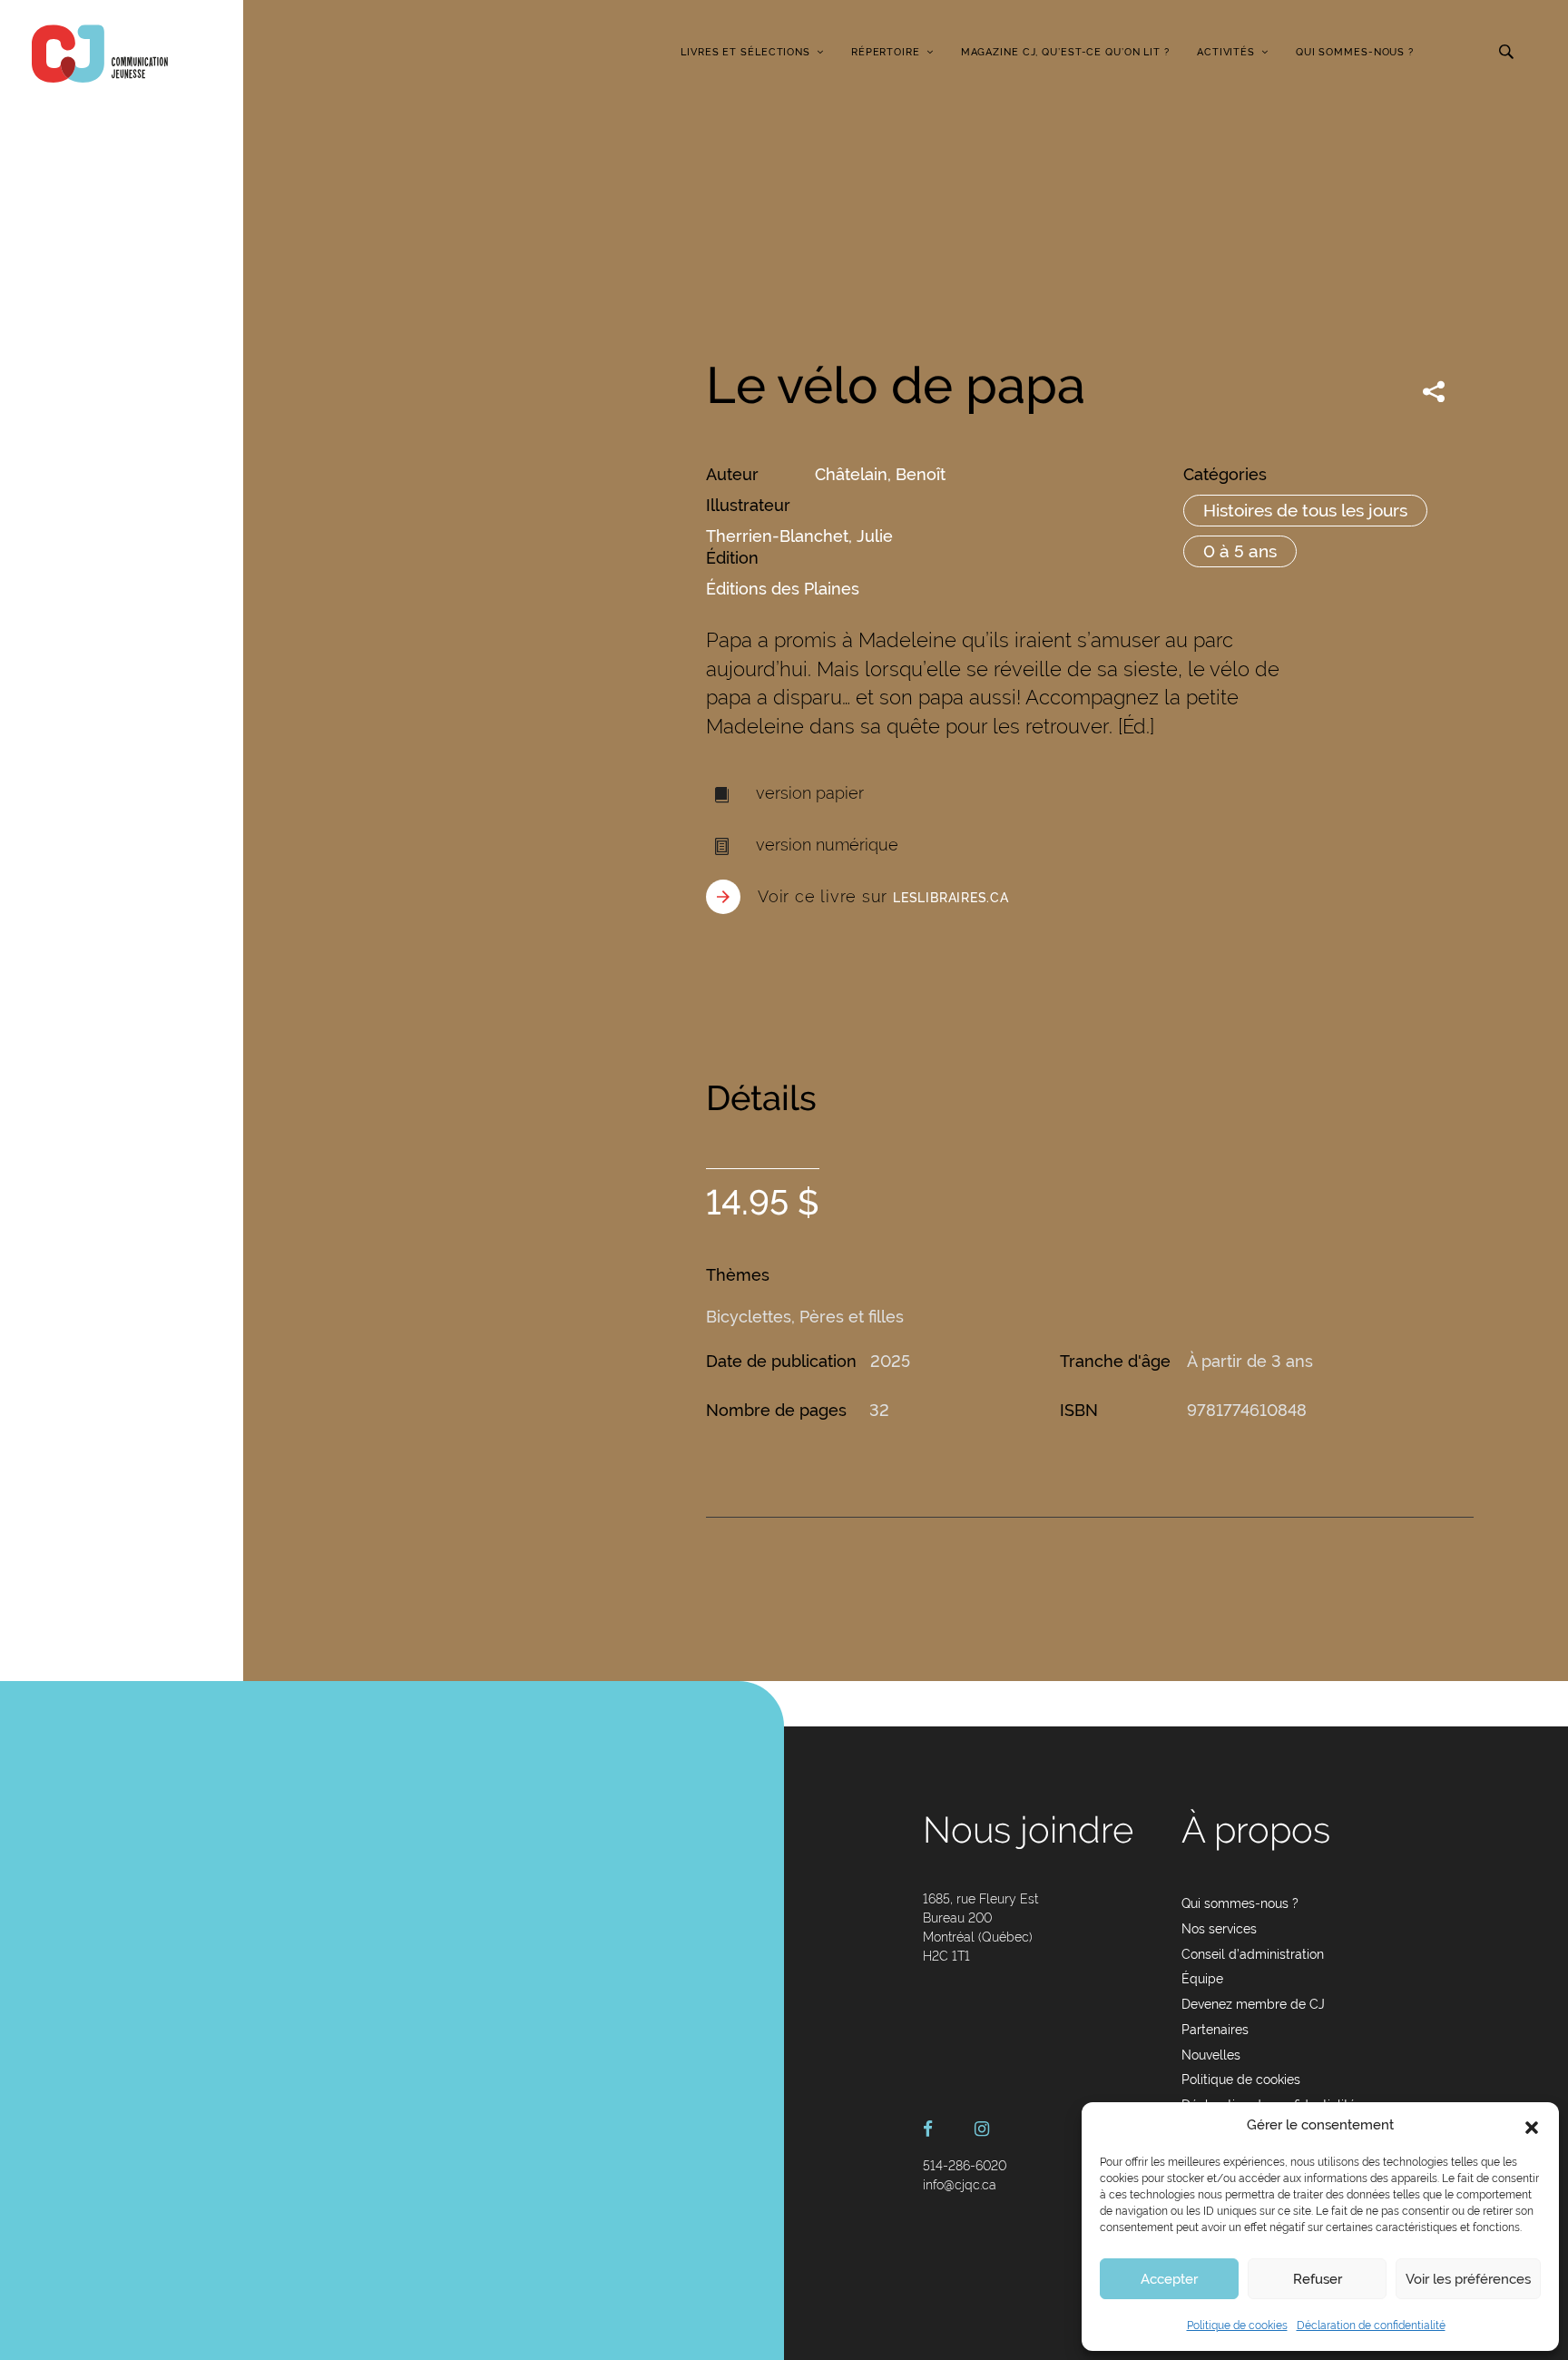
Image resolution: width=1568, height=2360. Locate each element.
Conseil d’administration (1253, 1954)
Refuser (1318, 2279)
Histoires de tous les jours (1305, 510)
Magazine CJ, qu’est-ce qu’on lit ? (1065, 52)
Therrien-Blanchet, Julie (799, 536)
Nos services (1219, 1929)
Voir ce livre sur (883, 896)
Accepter (1169, 2279)
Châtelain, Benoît (880, 474)
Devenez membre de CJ (1253, 2004)
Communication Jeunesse (100, 54)
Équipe (1202, 1979)
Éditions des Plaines (783, 589)
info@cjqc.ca (960, 2185)
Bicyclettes (749, 1317)
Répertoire (886, 52)
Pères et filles (852, 1317)
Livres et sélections (745, 52)
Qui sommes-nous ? (1355, 52)
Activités (1226, 52)
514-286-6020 (965, 2166)
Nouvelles (1211, 2055)
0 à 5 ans (1240, 551)
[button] (1532, 2126)
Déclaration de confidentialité (1371, 2326)
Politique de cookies (1237, 2326)
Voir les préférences (1468, 2279)
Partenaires (1215, 2030)
